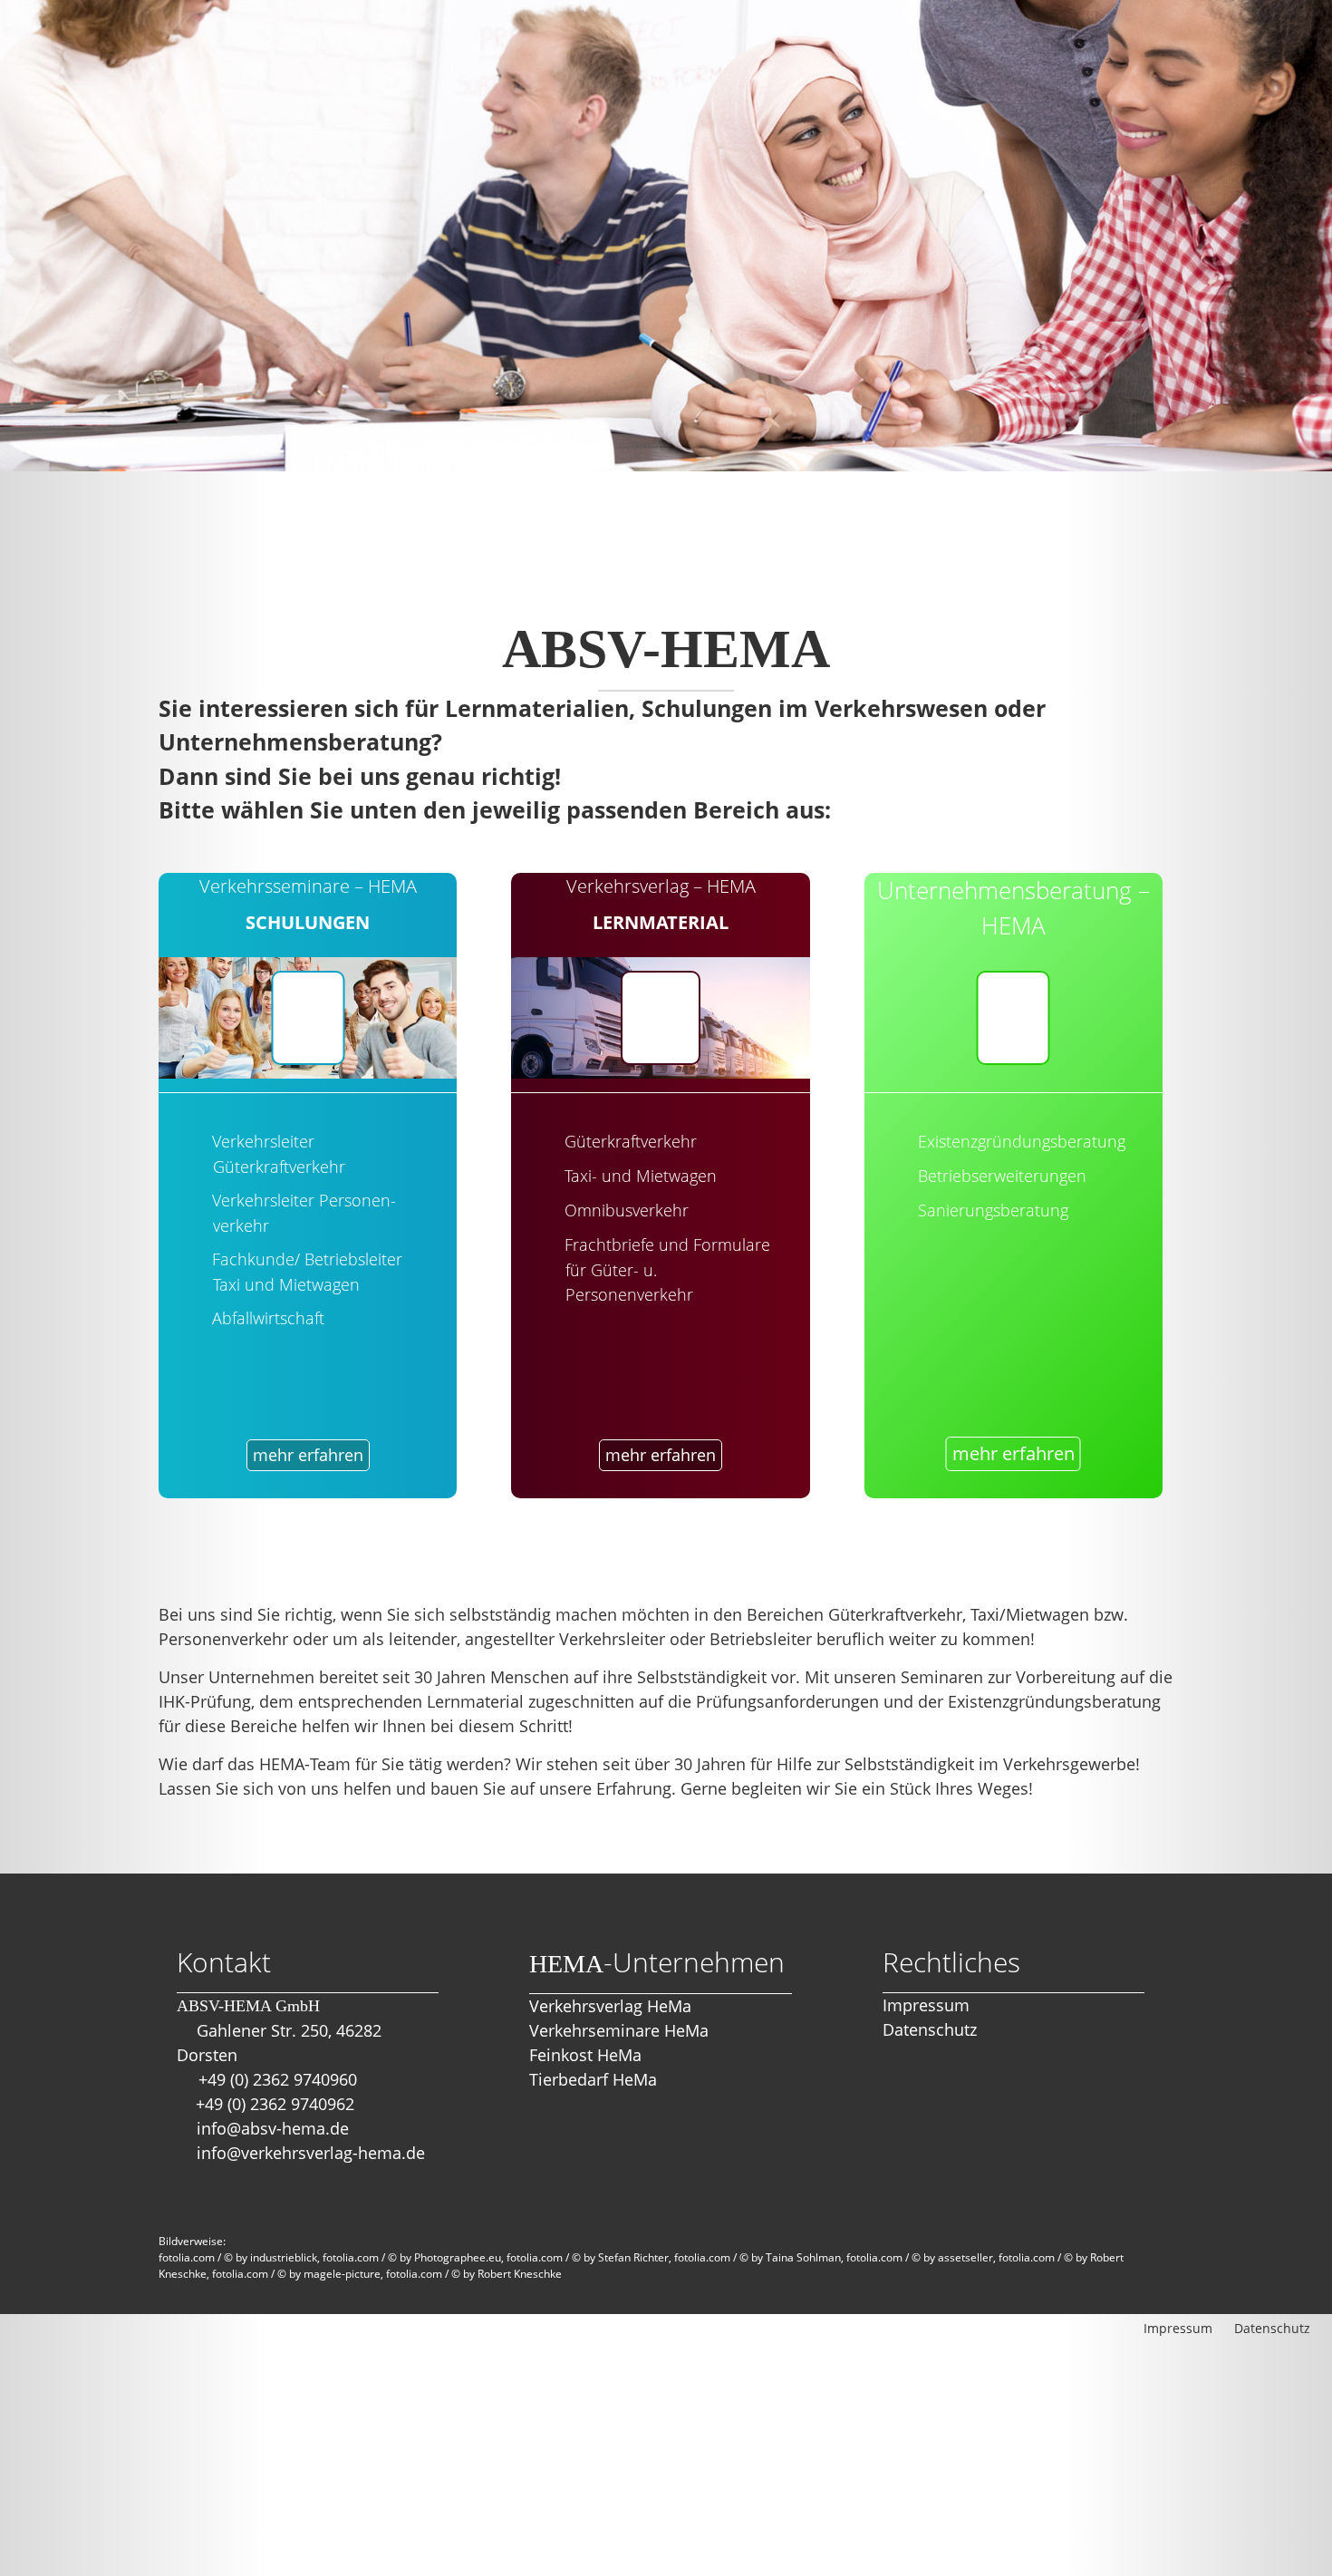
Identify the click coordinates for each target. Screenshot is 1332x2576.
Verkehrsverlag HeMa (610, 2006)
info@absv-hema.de (273, 2128)
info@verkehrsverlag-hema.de (311, 2153)
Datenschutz (930, 2029)
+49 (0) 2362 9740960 (278, 2079)
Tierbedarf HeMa (593, 2079)
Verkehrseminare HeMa (619, 2030)
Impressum (926, 2005)
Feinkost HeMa (585, 2055)
